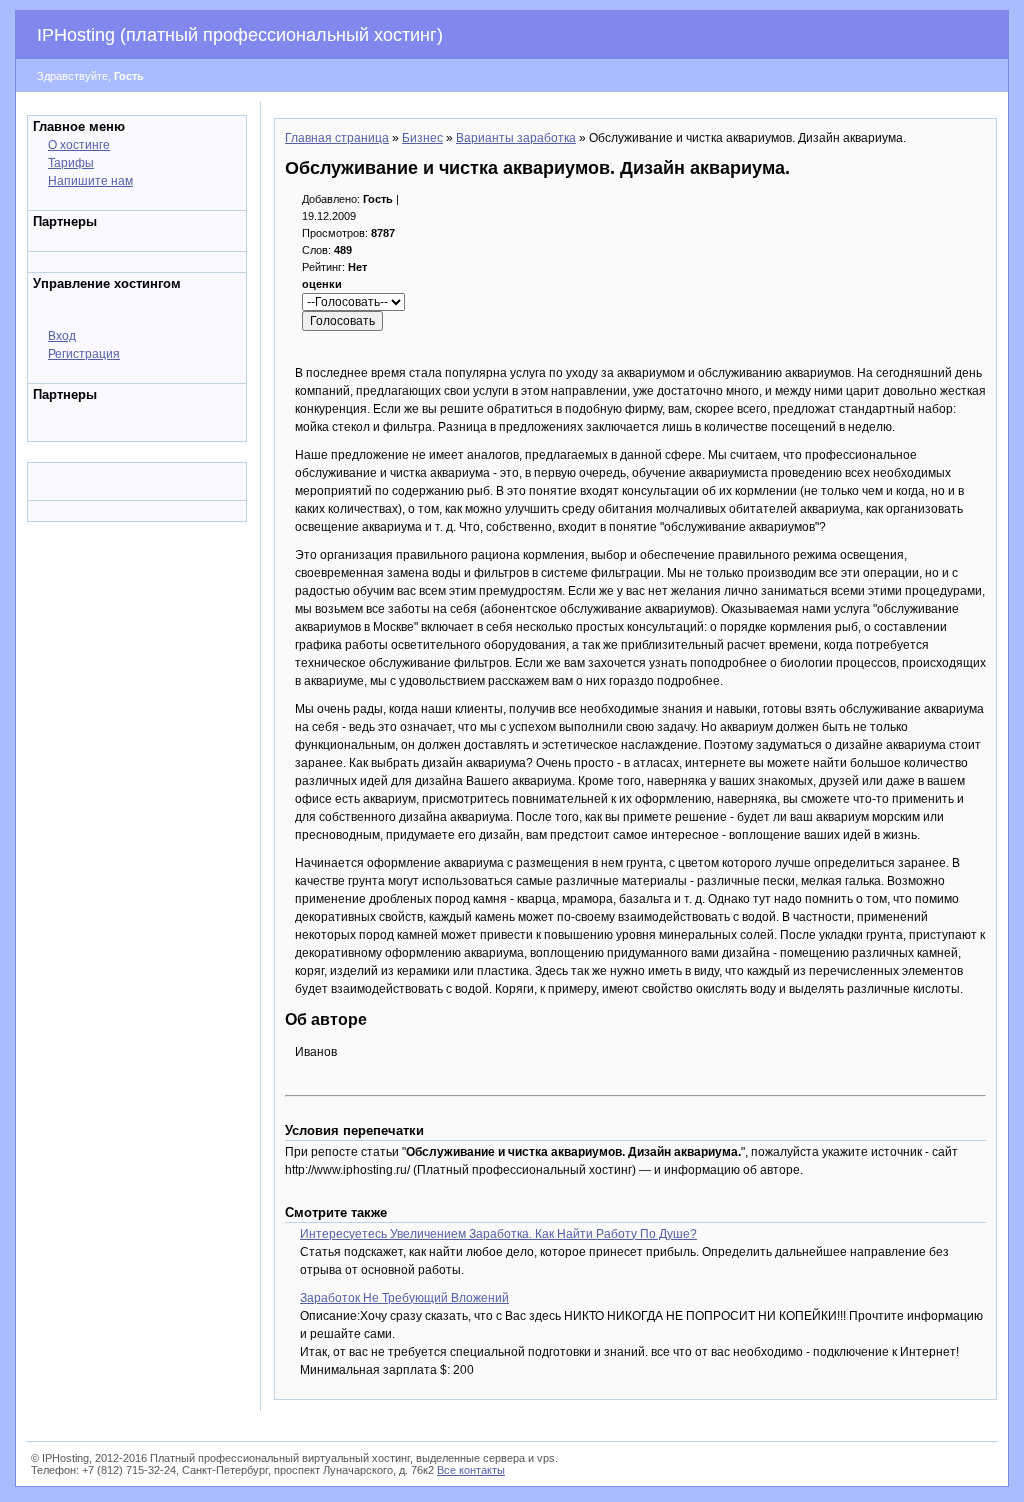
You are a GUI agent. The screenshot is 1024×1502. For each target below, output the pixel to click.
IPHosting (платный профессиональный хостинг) (240, 35)
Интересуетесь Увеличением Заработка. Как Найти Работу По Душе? (498, 1234)
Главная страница (337, 138)
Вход (62, 336)
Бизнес (422, 138)
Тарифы (71, 163)
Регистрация (84, 354)
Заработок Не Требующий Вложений (404, 1298)
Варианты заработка (516, 138)
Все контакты (471, 1470)
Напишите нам (90, 181)
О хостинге (79, 145)
